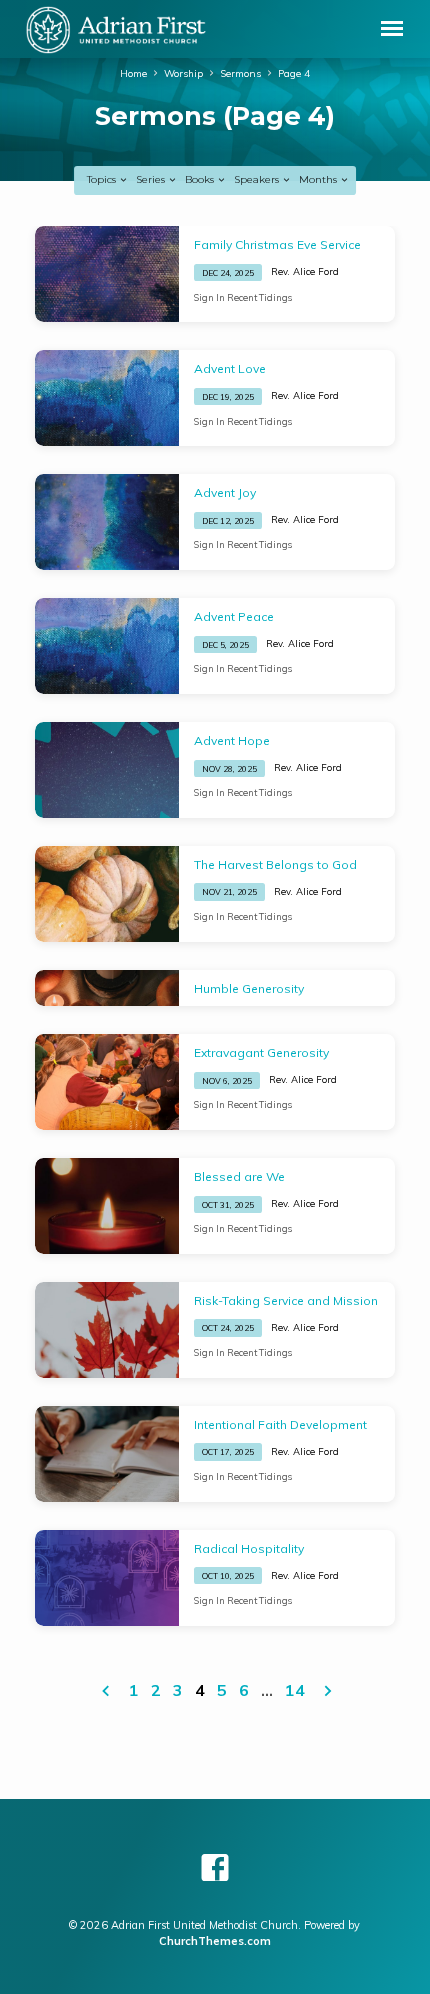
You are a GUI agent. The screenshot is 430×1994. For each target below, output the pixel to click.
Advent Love (230, 368)
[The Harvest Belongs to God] (107, 894)
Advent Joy (225, 492)
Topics (103, 179)
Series (152, 179)
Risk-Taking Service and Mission (286, 1300)
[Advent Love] (107, 398)
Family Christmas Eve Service (277, 244)
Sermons (240, 73)
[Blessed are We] (107, 1206)
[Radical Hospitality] (107, 1578)
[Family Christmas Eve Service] (107, 274)
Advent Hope (232, 740)
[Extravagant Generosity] (107, 1082)
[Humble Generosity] (107, 988)
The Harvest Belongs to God (275, 864)
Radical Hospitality (249, 1548)
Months (319, 179)
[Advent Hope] (107, 770)
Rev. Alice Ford (305, 271)
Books (201, 179)
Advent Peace (234, 616)
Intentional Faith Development (280, 1424)
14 (295, 1690)
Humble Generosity (249, 988)
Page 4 (294, 73)
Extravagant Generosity (261, 1052)
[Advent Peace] (107, 646)
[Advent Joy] (107, 522)
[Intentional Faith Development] (107, 1454)
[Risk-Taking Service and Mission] (107, 1330)
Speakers (258, 179)
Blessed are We (239, 1176)
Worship (183, 73)
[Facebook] (215, 1867)
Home (133, 73)
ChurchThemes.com (215, 1941)
